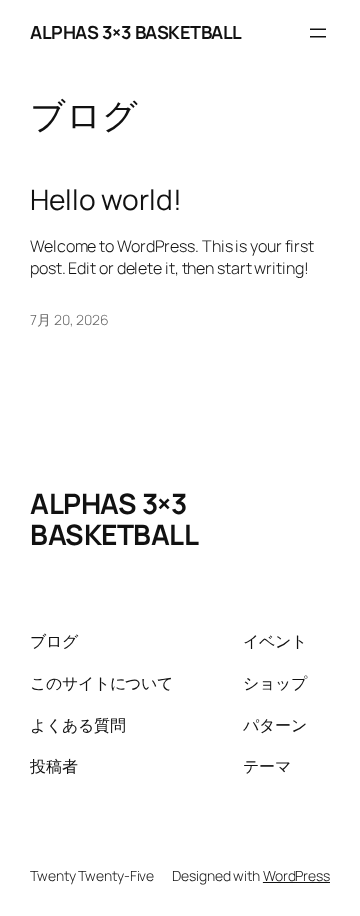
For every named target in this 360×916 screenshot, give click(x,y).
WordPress (296, 875)
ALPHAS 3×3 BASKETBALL (136, 32)
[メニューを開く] (318, 33)
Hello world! (106, 200)
